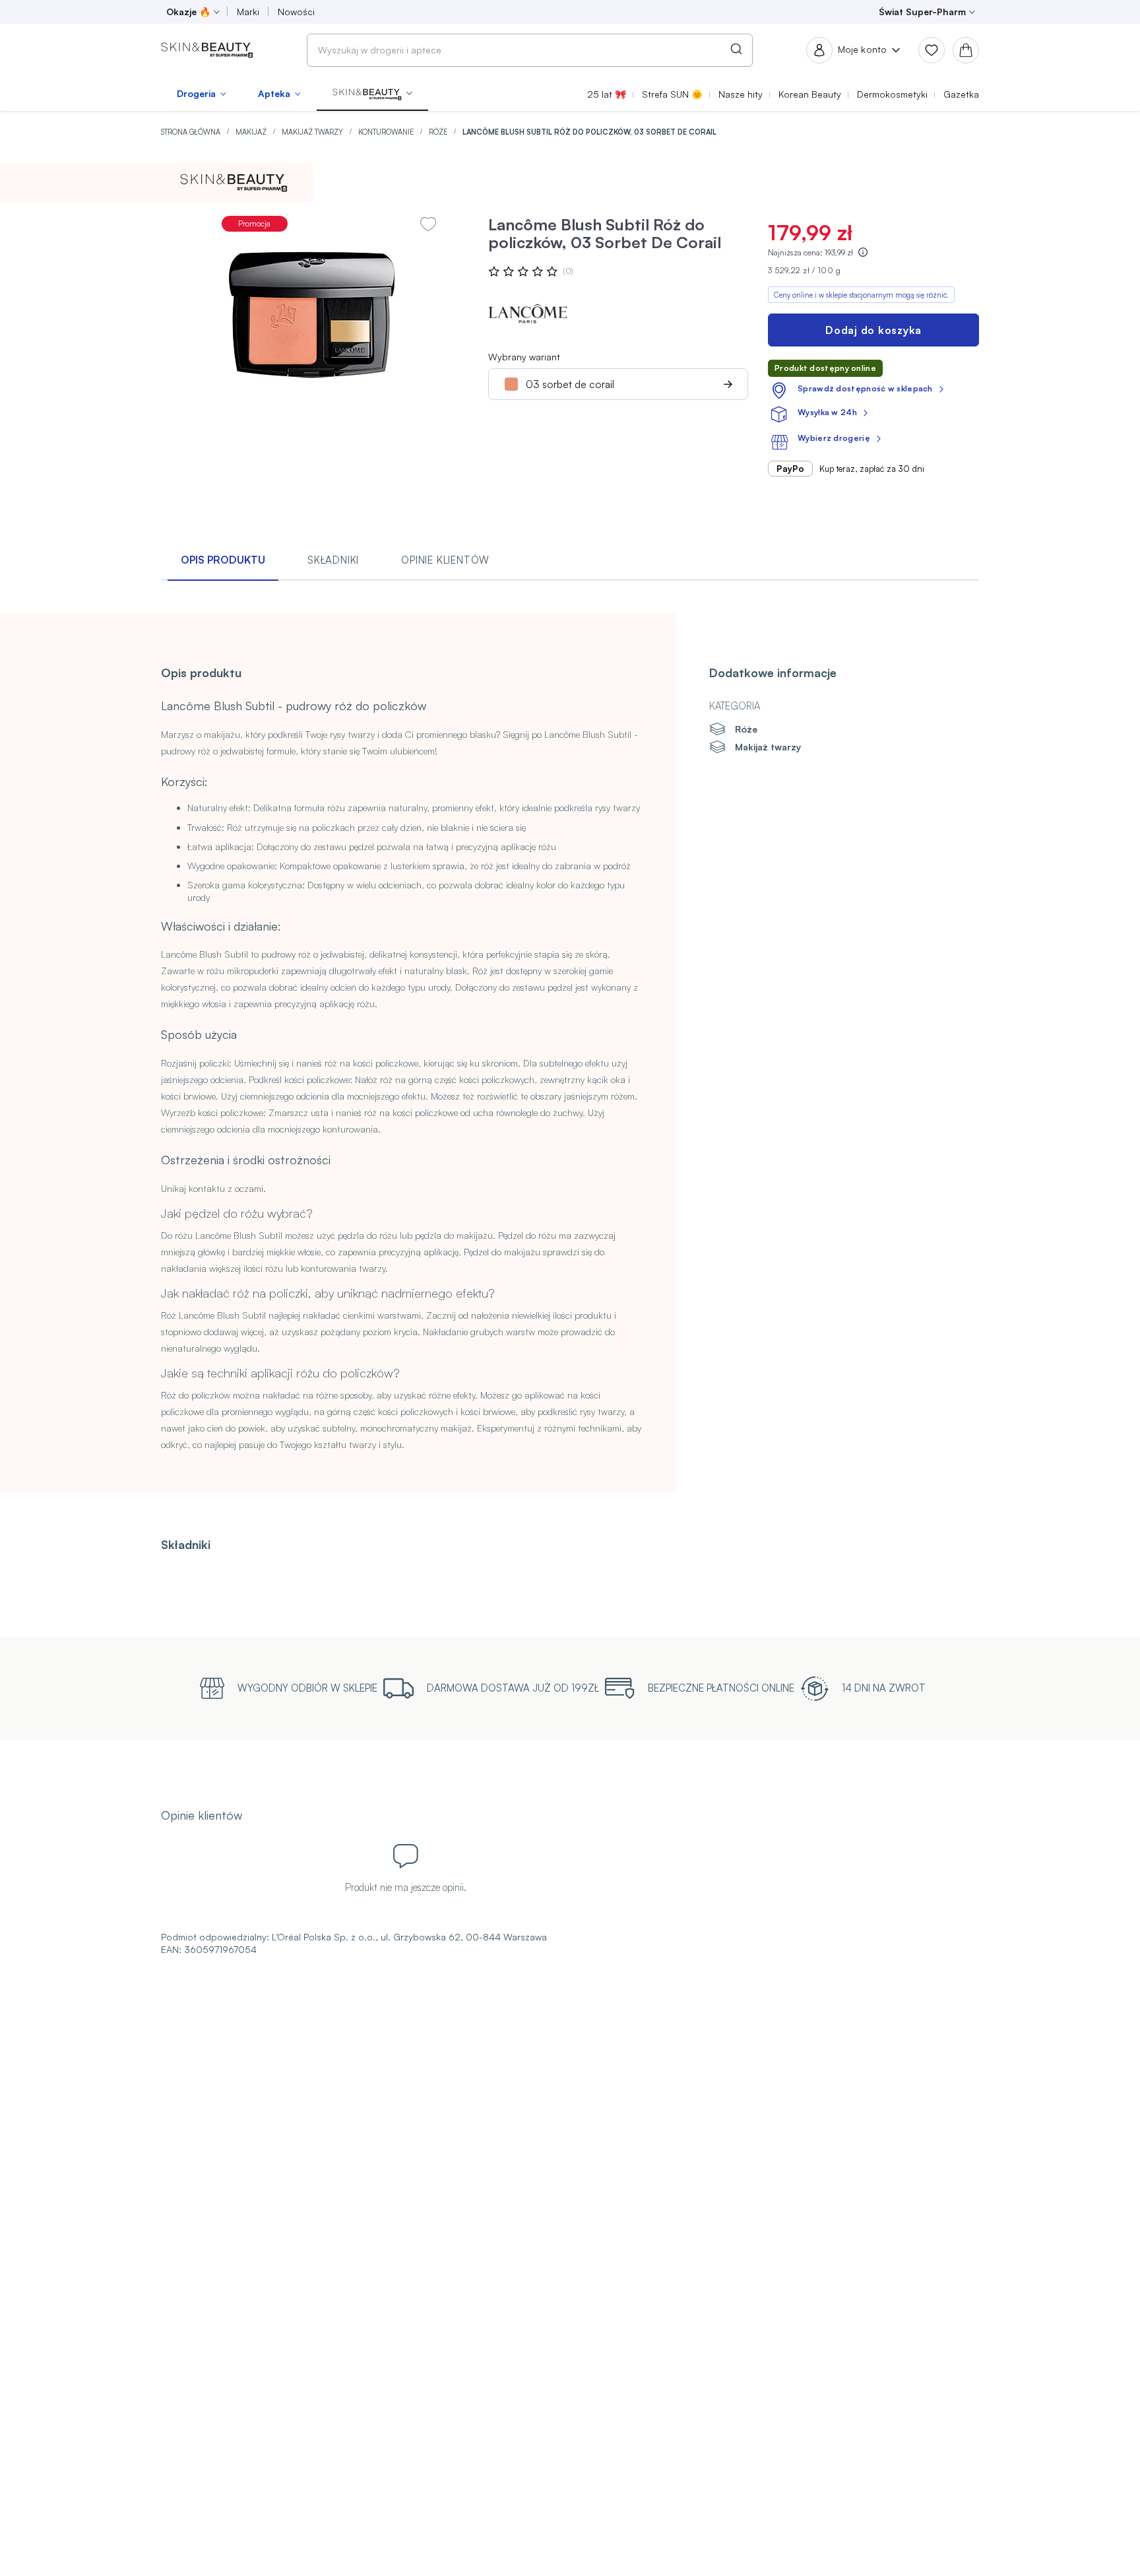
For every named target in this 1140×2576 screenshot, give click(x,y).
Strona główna (192, 132)
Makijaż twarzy (313, 132)
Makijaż (252, 132)
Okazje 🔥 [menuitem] (188, 12)
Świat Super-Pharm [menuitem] (922, 12)
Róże (439, 132)
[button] (372, 94)
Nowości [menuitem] (296, 12)
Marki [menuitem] (248, 12)
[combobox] (530, 50)
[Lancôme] (528, 313)
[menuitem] (202, 94)
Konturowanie (387, 132)
